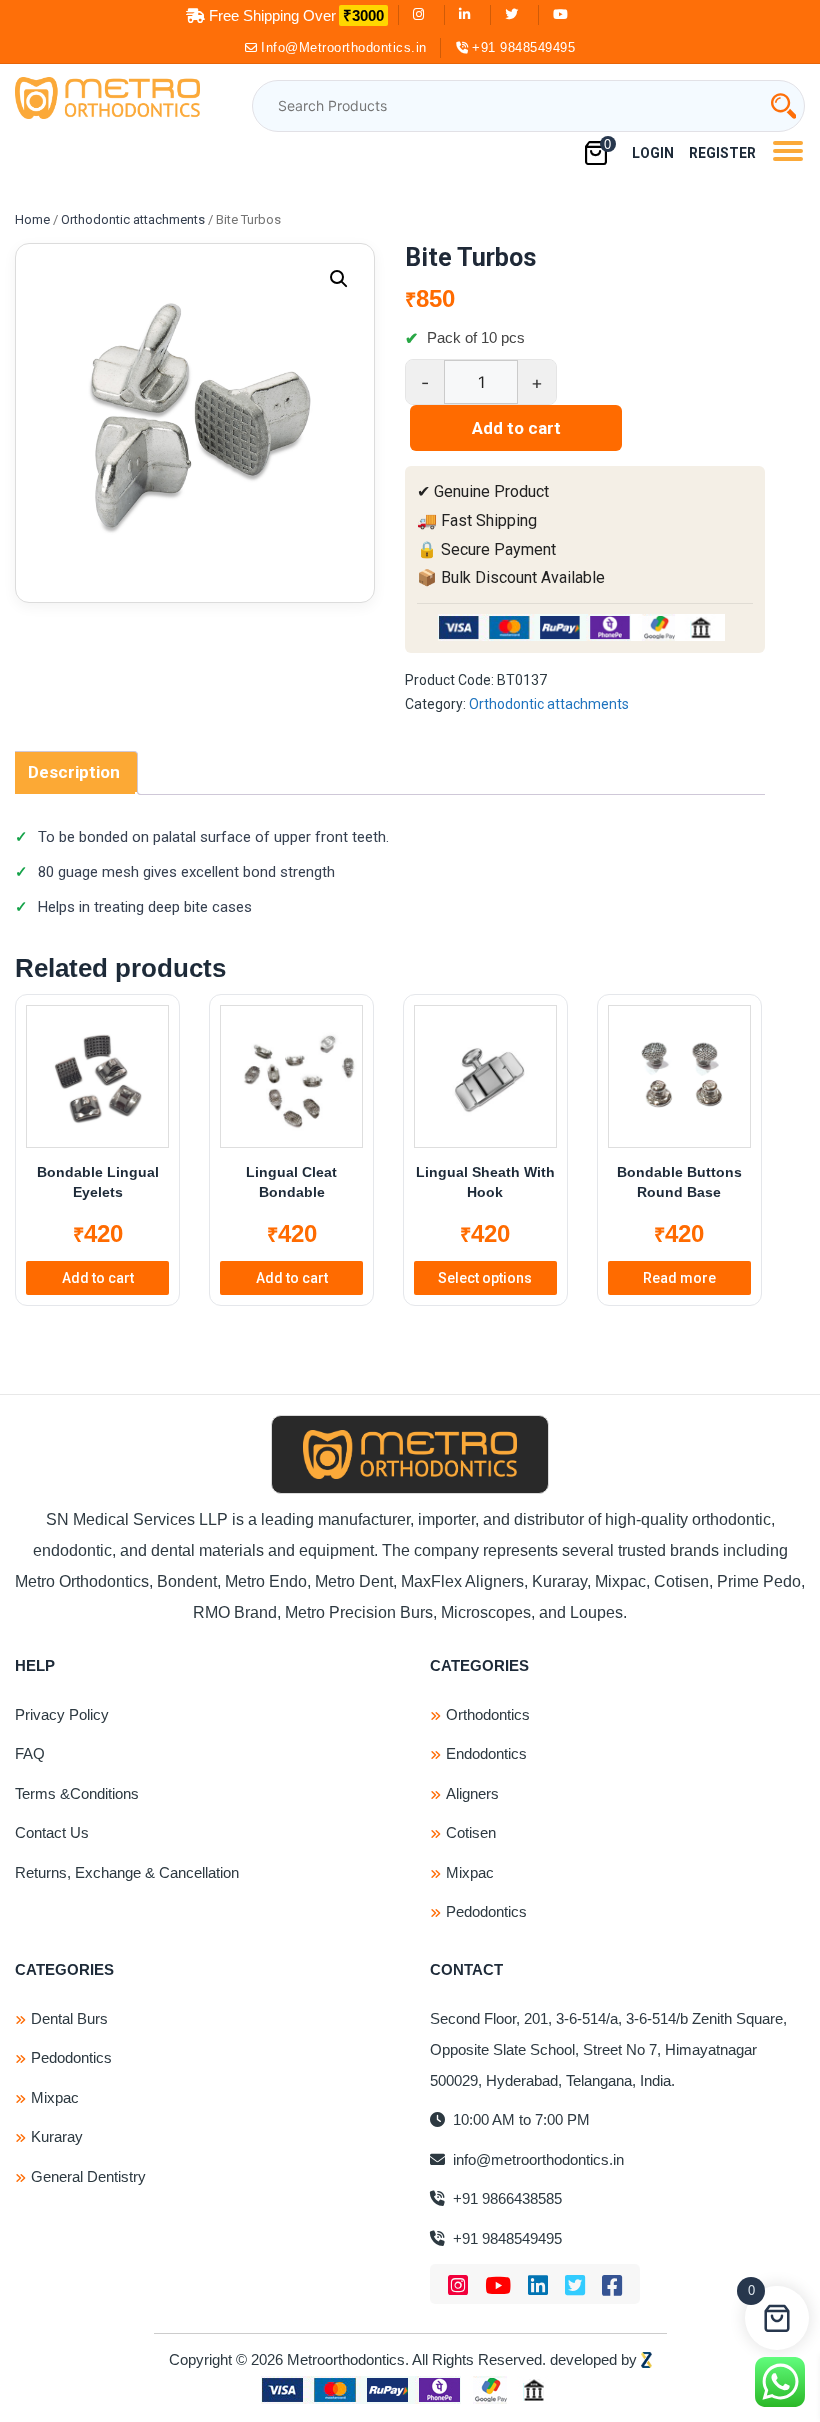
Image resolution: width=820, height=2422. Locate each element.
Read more (679, 1278)
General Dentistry (88, 2176)
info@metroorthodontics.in (536, 2159)
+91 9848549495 (523, 47)
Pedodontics (486, 1911)
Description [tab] (74, 772)
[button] (339, 279)
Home (32, 219)
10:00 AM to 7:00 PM (519, 2119)
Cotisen (471, 1832)
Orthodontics (488, 1714)
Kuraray (57, 2136)
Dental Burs (69, 2018)
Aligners (472, 1793)
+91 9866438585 (505, 2198)
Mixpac (470, 1872)
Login (653, 153)
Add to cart (516, 428)
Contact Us (52, 1832)
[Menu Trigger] (787, 150)
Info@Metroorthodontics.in (344, 47)
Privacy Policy (62, 1714)
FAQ (30, 1753)
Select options (485, 1278)
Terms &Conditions (77, 1793)
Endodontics (486, 1753)
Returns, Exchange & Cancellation (127, 1872)
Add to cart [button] (98, 1278)
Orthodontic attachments (133, 219)
